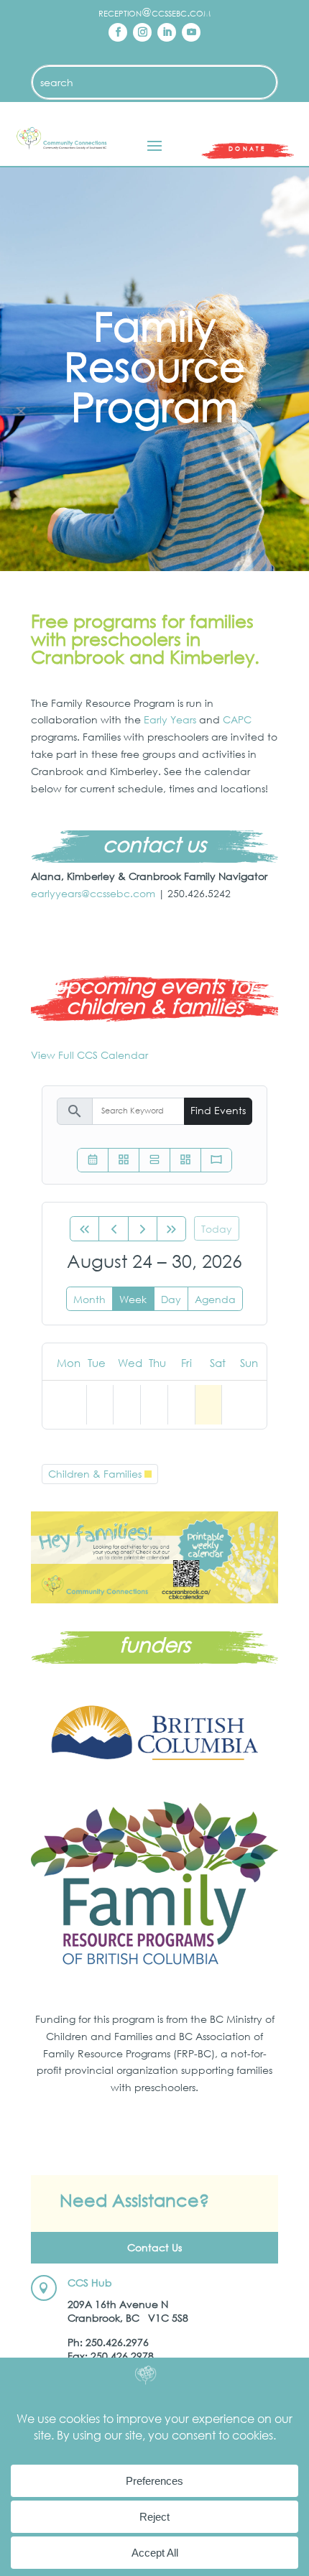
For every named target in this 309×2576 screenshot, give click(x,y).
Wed (130, 1363)
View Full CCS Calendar (89, 1055)
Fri (186, 1363)
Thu (157, 1363)
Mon (69, 1363)
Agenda (215, 1299)
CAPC (237, 719)
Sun (249, 1363)
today (217, 1229)
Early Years (170, 719)
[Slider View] (216, 1160)
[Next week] (143, 1229)
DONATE (247, 148)
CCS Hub (90, 2283)
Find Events (218, 1110)
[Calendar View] (93, 1160)
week (133, 1299)
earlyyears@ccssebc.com (93, 893)
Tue (97, 1363)
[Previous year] (84, 1229)
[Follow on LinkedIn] (167, 32)
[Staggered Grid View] (185, 1160)
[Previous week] (113, 1229)
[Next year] (171, 1229)
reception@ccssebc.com (154, 12)
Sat (218, 1363)
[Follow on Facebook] (118, 32)
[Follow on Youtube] (191, 32)
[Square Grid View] (124, 1160)
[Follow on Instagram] (142, 32)
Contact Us (154, 2247)
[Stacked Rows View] (154, 1160)
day (171, 1299)
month (89, 1299)
